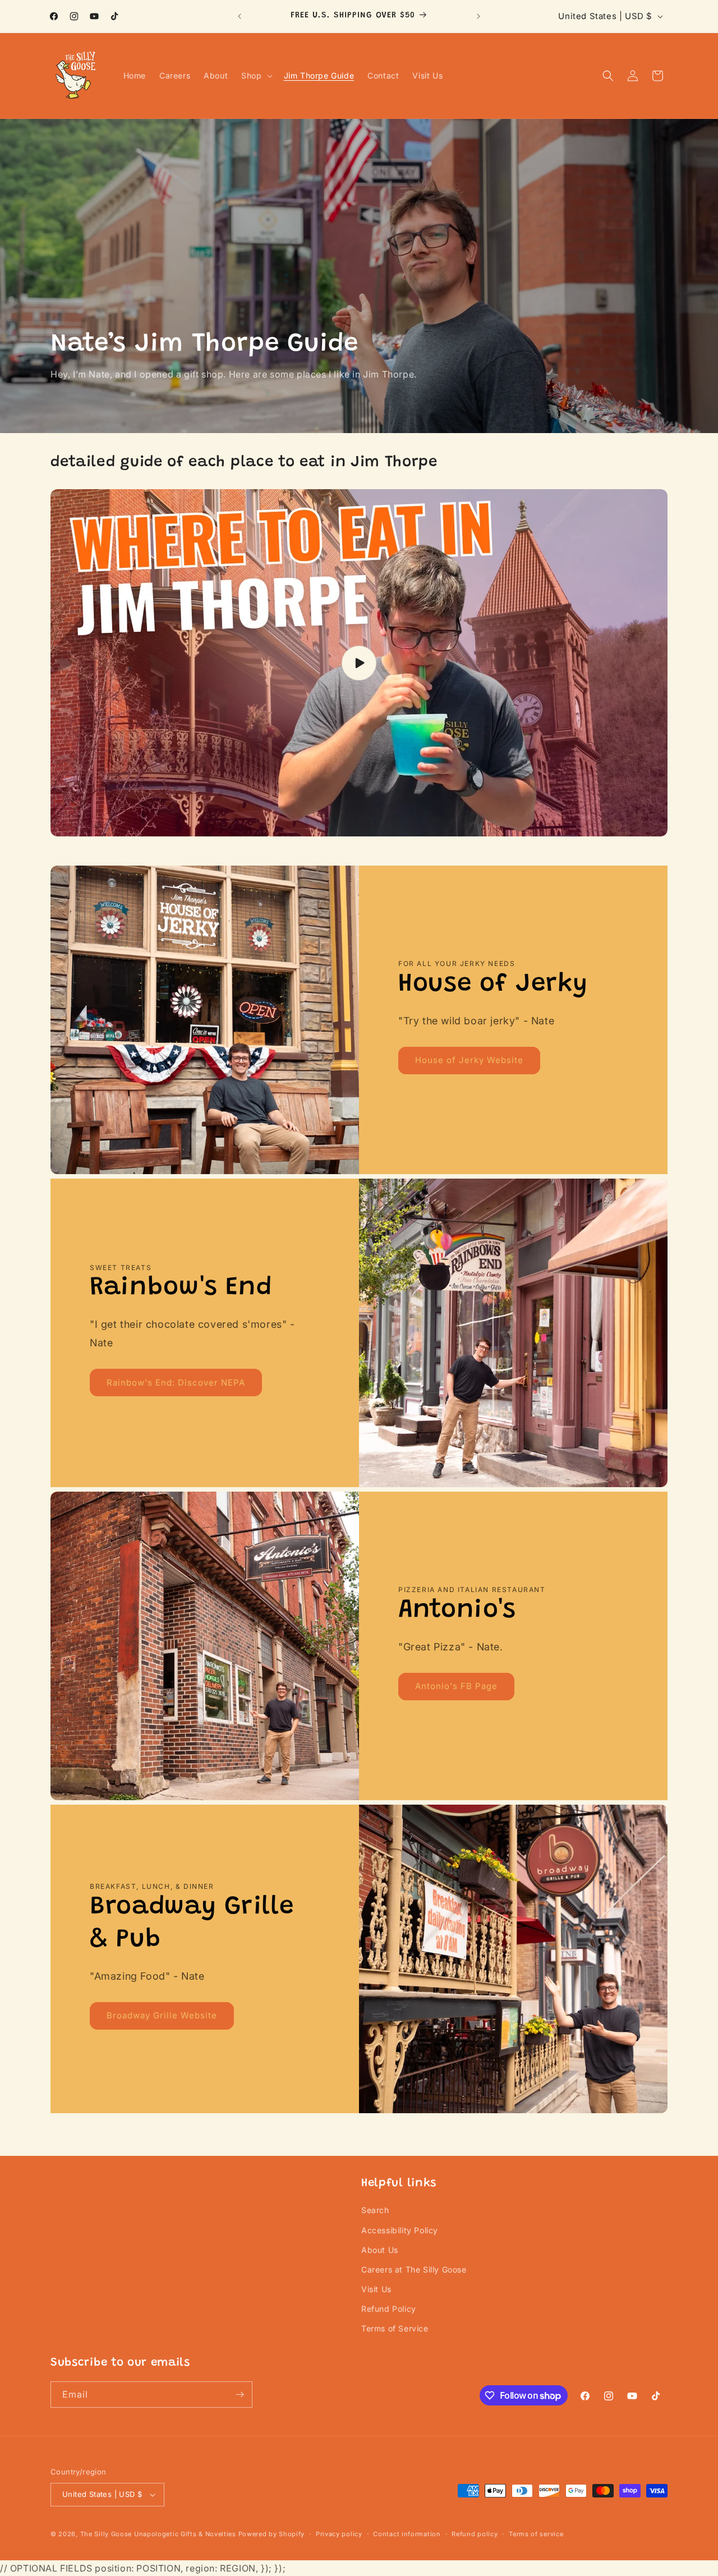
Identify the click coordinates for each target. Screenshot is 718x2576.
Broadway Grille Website (162, 2016)
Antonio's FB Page (456, 1687)
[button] (256, 76)
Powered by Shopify (272, 2534)
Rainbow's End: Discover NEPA (176, 1383)
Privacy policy (339, 2534)
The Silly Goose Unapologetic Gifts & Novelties (158, 2534)
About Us (380, 2250)
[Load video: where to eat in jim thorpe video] (359, 663)
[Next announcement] (478, 16)
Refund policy (475, 2534)
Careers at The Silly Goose (414, 2269)
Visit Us (376, 2289)
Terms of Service (395, 2328)
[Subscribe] (240, 2395)
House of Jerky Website (469, 1061)
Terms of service (536, 2534)
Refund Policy (389, 2309)
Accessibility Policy (400, 2230)
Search (375, 2210)
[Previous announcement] (240, 16)
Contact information (407, 2534)
